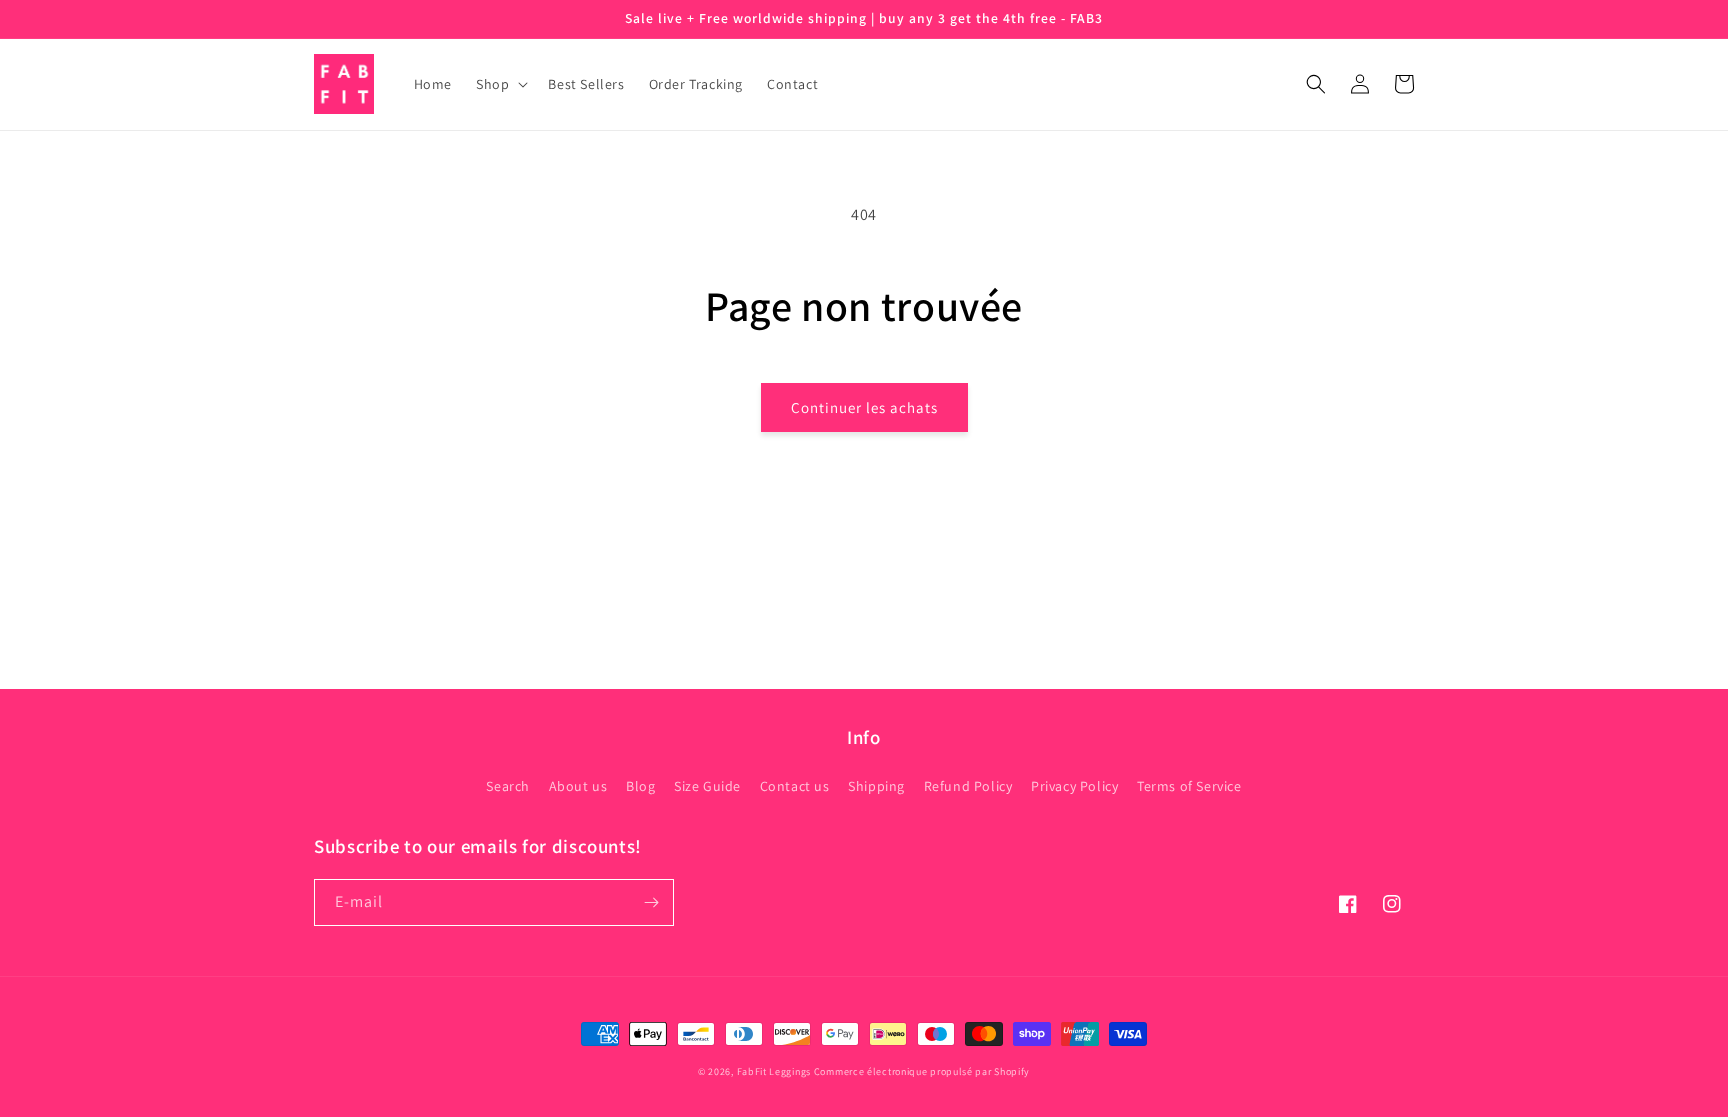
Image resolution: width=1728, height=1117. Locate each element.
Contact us (795, 786)
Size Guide (707, 786)
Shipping (876, 786)
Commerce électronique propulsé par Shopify (922, 1071)
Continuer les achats (864, 407)
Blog (640, 786)
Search (508, 786)
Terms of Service (1189, 786)
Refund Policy (968, 786)
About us (578, 786)
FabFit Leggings (774, 1071)
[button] (500, 84)
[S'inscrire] (651, 902)
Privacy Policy (1074, 786)
